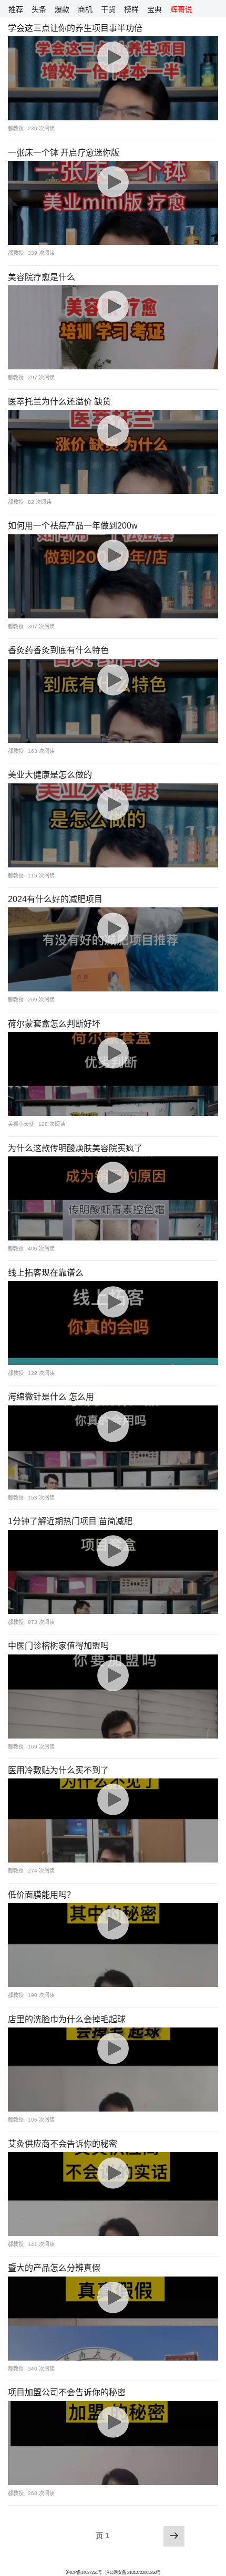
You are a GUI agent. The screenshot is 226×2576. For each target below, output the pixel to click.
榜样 (131, 9)
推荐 (16, 9)
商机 (85, 9)
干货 (108, 9)
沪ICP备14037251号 (84, 2573)
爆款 (62, 9)
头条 (39, 9)
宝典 (155, 9)
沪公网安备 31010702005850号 (133, 2573)
